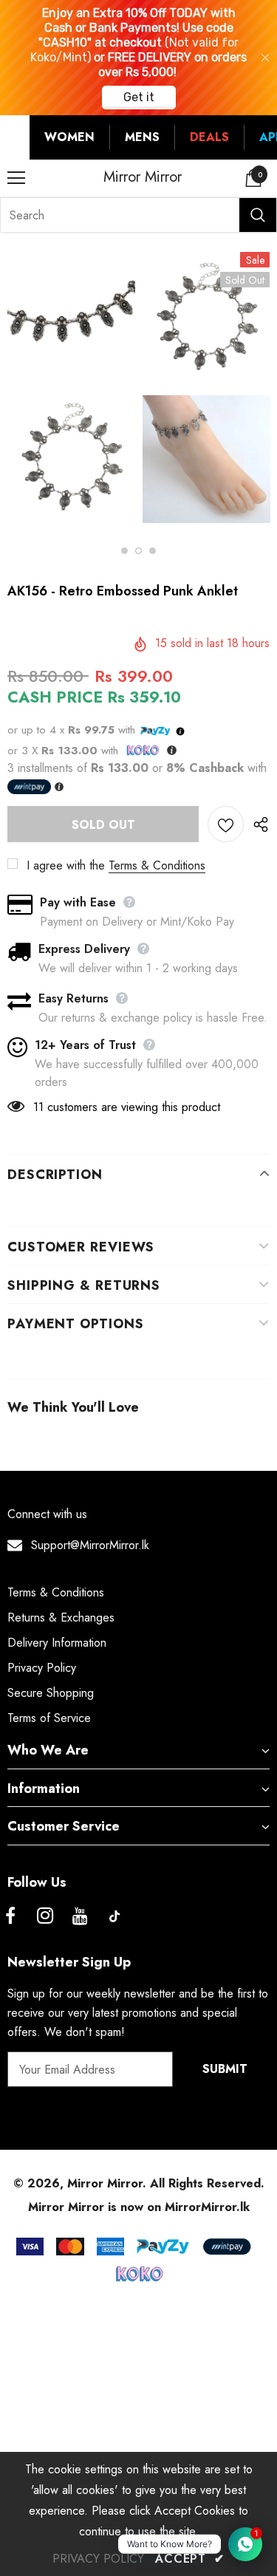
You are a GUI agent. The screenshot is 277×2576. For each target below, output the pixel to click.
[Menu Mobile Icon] (16, 178)
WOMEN (69, 137)
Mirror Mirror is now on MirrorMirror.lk (139, 2207)
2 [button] (138, 551)
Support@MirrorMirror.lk (90, 1545)
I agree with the (66, 865)
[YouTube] (80, 1916)
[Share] (257, 824)
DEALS (209, 137)
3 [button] (153, 551)
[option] (71, 392)
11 (38, 1107)
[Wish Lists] (226, 824)
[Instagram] (45, 1916)
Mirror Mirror (143, 177)
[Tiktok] (114, 1916)
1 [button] (124, 551)
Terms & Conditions (157, 865)
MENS (142, 137)
